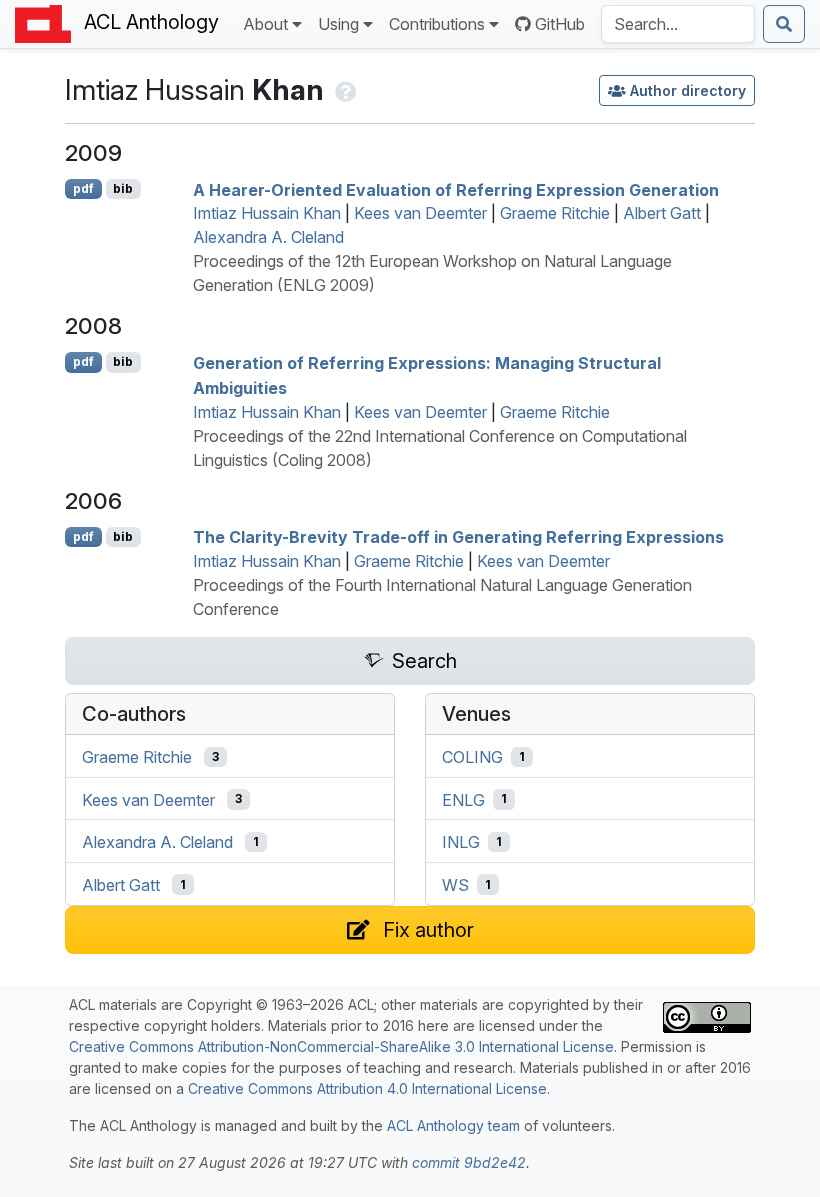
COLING (472, 757)
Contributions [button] (437, 24)
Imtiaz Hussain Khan (267, 213)
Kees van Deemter (420, 213)
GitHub (560, 24)
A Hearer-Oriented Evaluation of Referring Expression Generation (456, 189)
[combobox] (678, 24)
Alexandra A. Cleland (268, 237)
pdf (83, 188)
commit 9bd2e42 (469, 1162)
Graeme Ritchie (555, 213)
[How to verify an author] (343, 89)
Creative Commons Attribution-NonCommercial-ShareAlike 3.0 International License (341, 1046)
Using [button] (338, 24)
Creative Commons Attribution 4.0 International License (367, 1088)
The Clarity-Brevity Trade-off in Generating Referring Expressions (458, 537)
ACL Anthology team (453, 1125)
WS (455, 885)
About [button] (265, 24)
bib (123, 188)
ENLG (463, 799)
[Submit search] (784, 24)
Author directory (688, 90)
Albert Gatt (662, 213)
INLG (461, 842)
